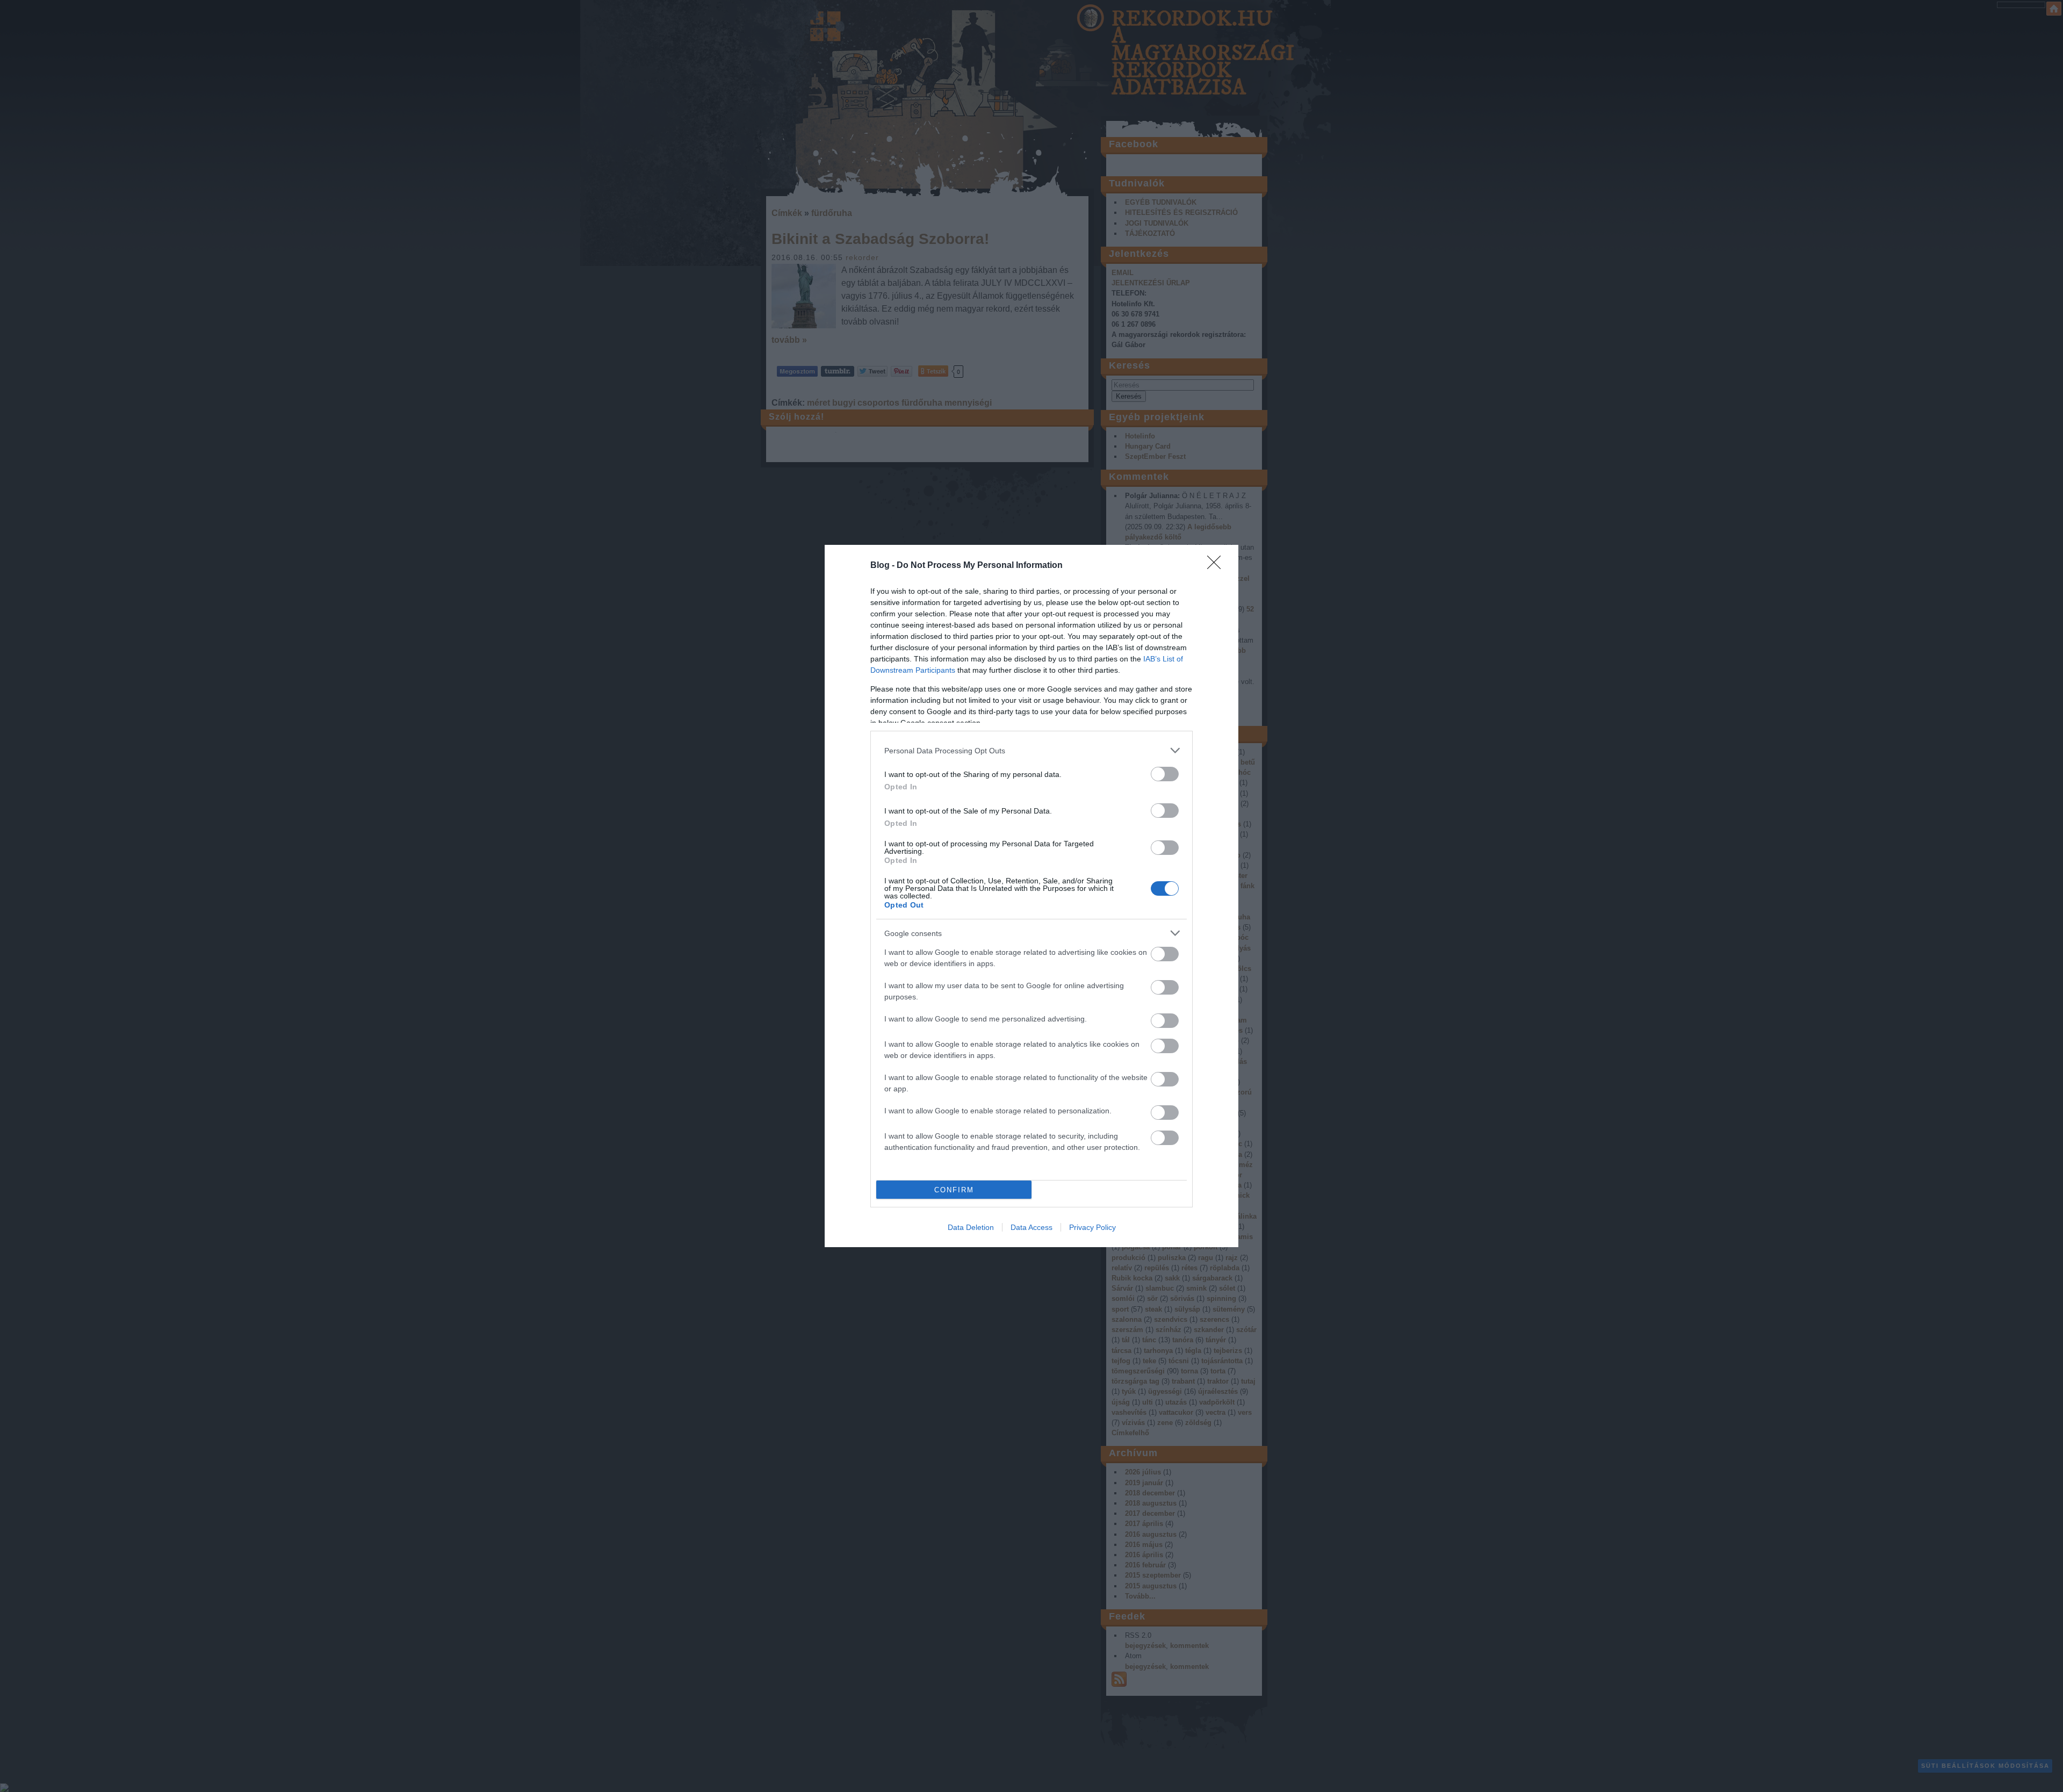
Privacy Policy (1092, 1227)
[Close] (1217, 566)
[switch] (1165, 774)
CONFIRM (954, 1190)
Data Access (1031, 1227)
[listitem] (1031, 750)
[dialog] (1031, 896)
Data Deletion (971, 1227)
